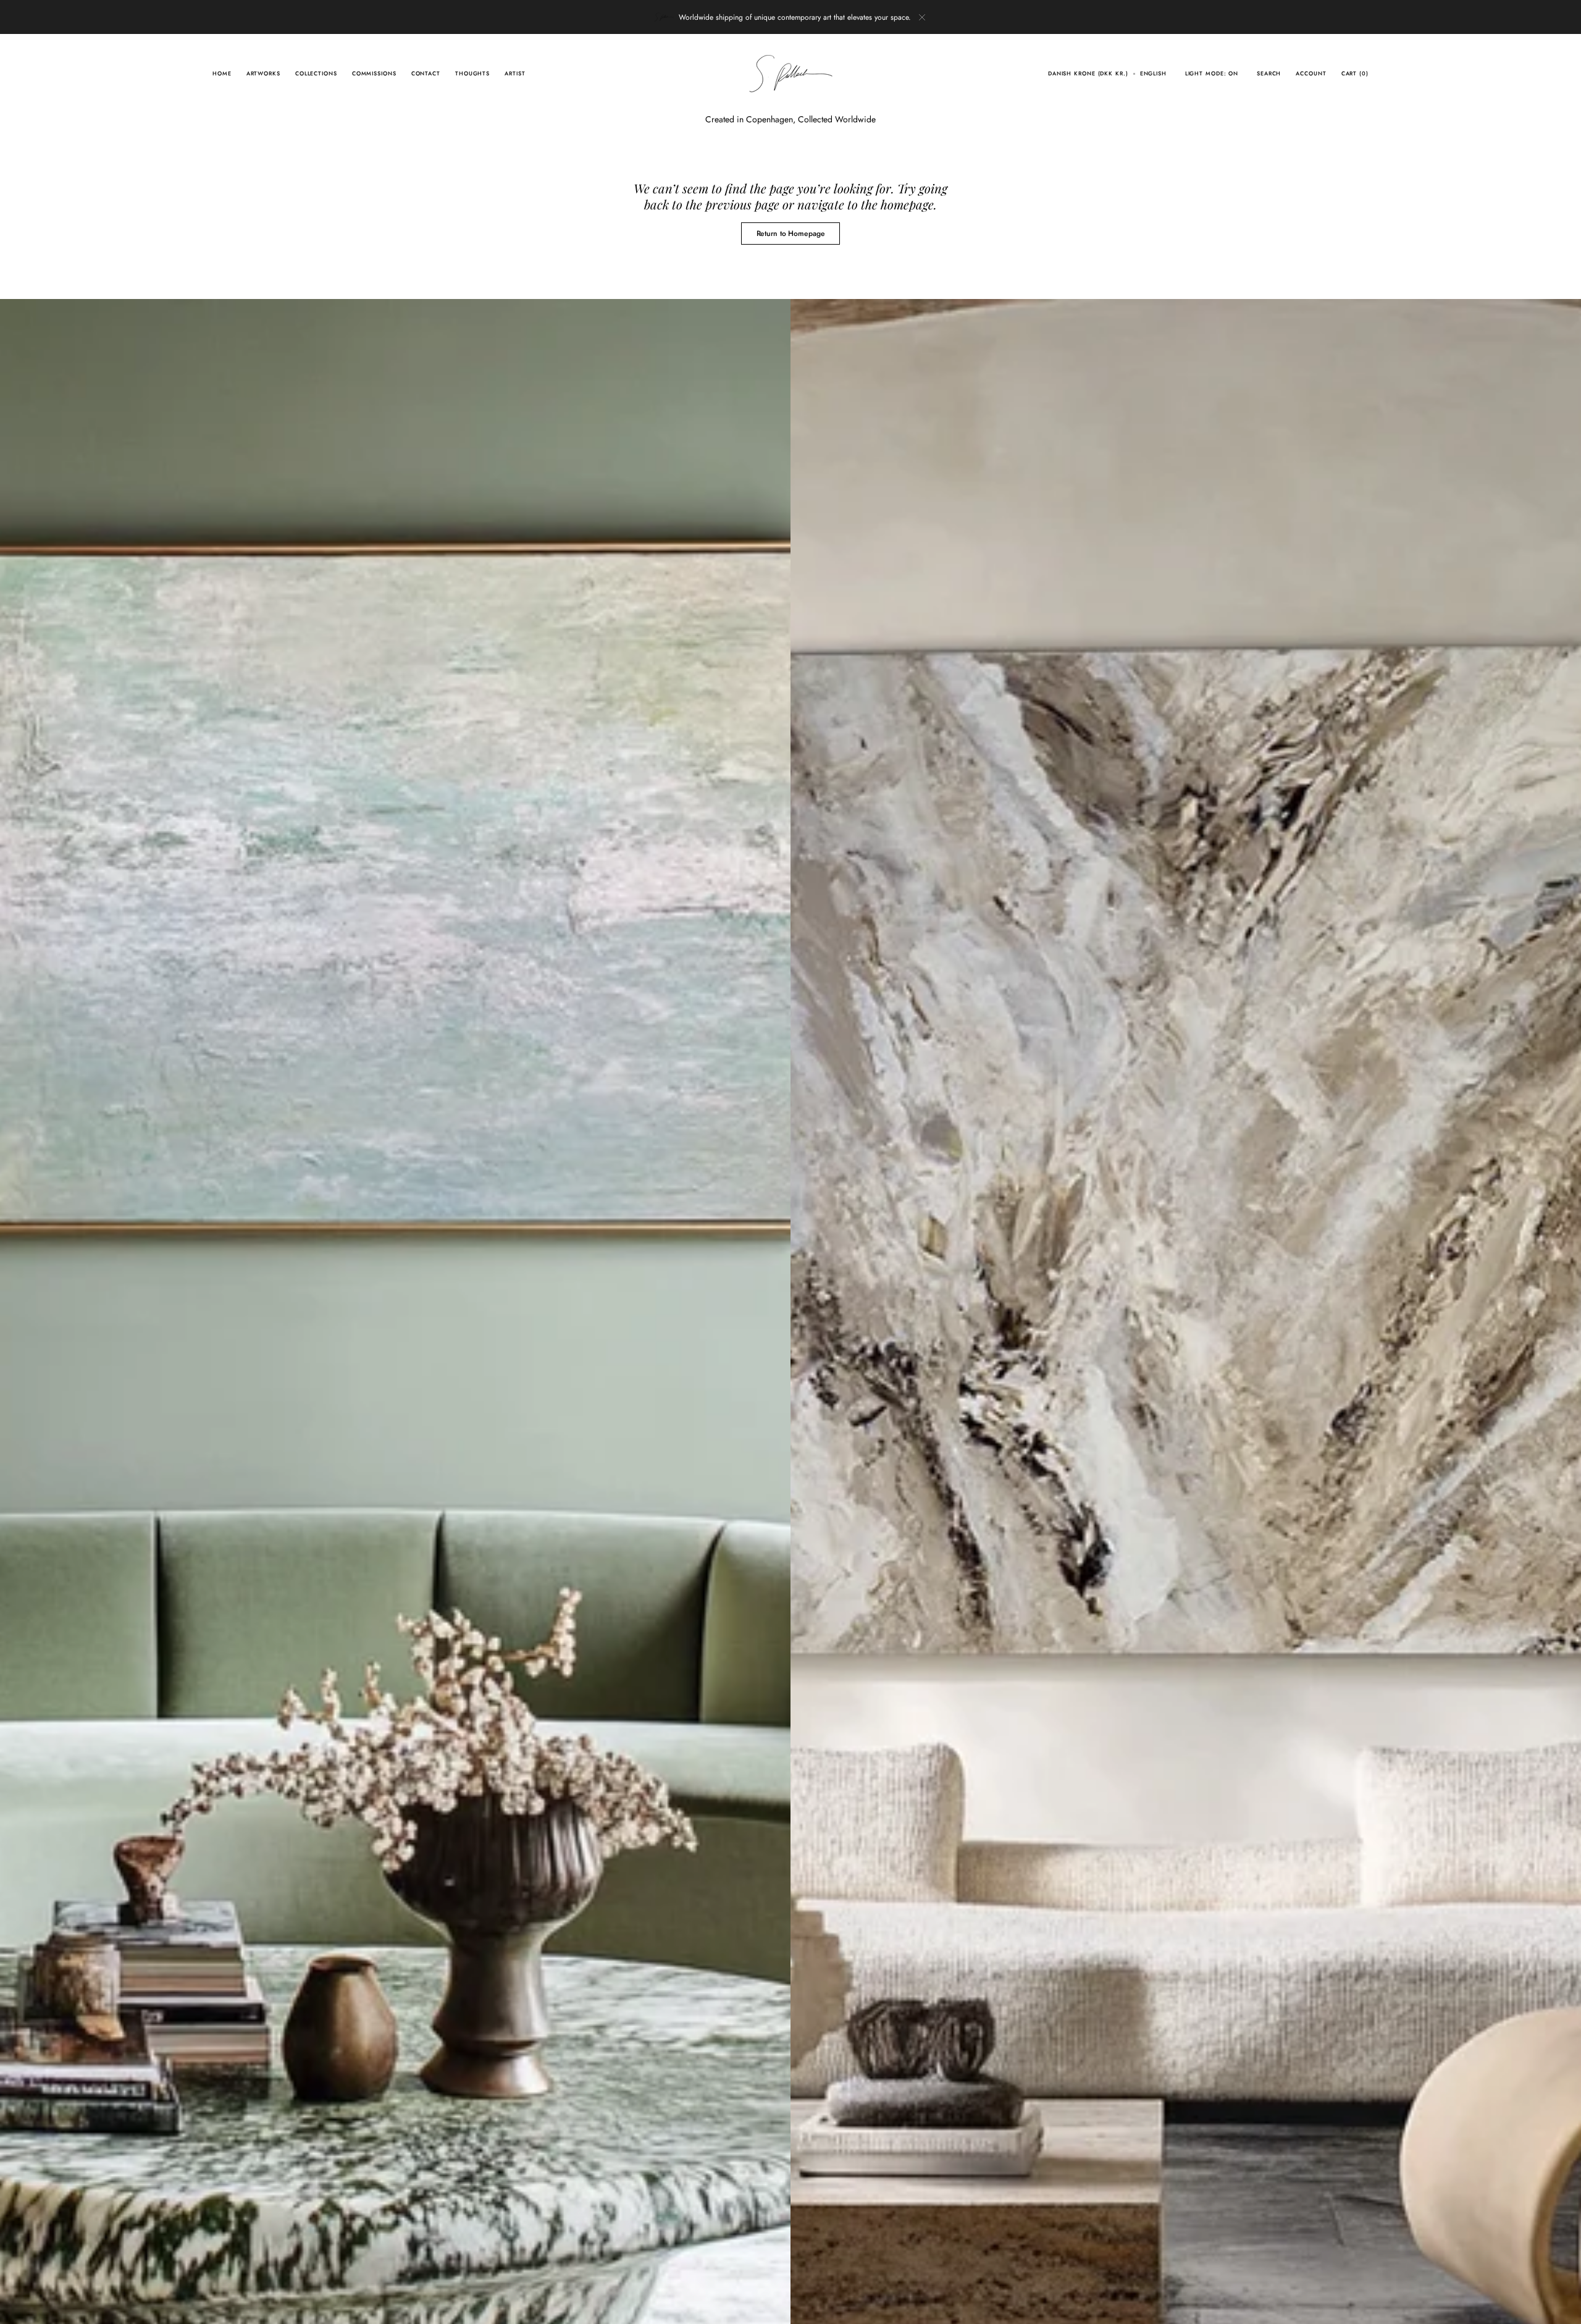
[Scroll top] (1562, 2305)
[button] (1088, 74)
